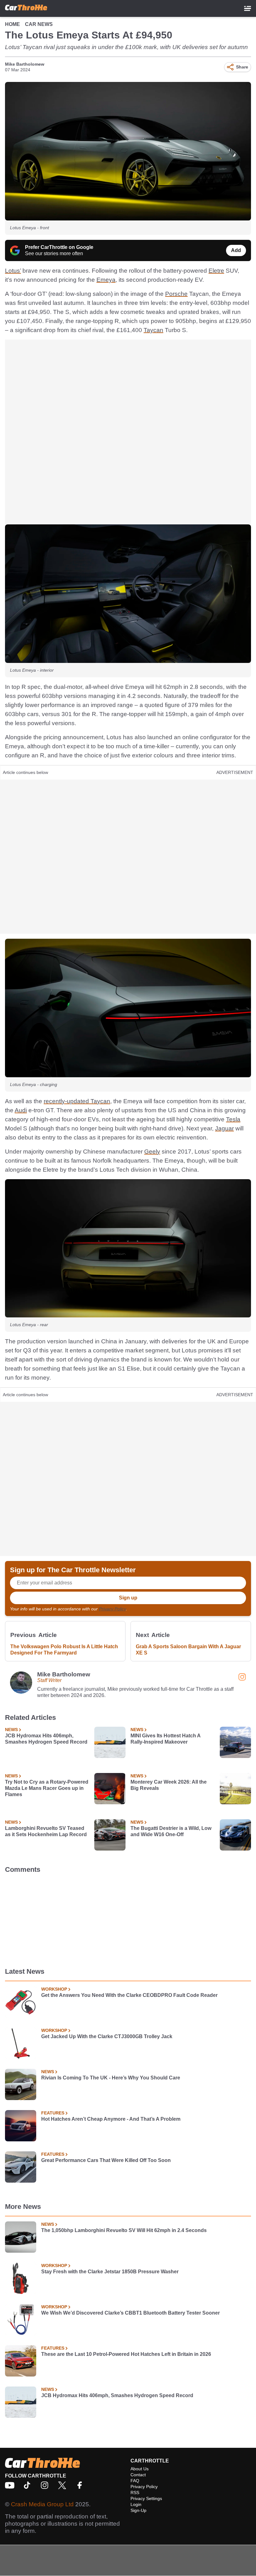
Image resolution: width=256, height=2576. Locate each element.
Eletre (216, 271)
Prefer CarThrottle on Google (59, 247)
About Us (140, 2469)
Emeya (106, 280)
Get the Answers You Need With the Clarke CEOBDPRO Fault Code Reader (129, 1995)
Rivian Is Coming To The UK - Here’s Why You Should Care (111, 2078)
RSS (135, 2493)
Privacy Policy (112, 1609)
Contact (138, 2475)
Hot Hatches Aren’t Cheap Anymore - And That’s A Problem (111, 2119)
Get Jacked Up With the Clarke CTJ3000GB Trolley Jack (107, 2036)
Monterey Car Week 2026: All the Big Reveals (169, 1785)
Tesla (233, 1119)
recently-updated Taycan (77, 1101)
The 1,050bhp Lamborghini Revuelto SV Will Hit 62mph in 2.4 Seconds (124, 2230)
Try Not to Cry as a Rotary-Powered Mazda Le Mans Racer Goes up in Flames (47, 1788)
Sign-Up (138, 2510)
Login (136, 2504)
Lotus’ (13, 271)
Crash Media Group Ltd (42, 2504)
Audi (21, 1110)
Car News (39, 24)
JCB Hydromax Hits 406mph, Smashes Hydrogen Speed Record (46, 1739)
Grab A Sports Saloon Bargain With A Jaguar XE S (188, 1650)
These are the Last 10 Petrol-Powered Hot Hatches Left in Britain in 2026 (126, 2354)
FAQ (135, 2481)
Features (53, 2113)
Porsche (176, 294)
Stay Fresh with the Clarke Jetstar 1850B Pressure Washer (110, 2272)
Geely (152, 1152)
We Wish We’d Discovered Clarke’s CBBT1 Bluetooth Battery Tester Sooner (130, 2313)
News (11, 1730)
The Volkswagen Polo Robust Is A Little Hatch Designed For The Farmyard (64, 1650)
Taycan (153, 330)
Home (12, 24)
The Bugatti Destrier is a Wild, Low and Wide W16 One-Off (171, 1831)
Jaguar (224, 1128)
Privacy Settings (146, 2498)
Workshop (54, 1989)
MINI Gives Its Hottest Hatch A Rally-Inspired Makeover (165, 1739)
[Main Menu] (248, 8)
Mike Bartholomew (25, 64)
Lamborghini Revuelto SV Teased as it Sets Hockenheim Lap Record (46, 1831)
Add (236, 250)
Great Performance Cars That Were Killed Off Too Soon (106, 2160)
